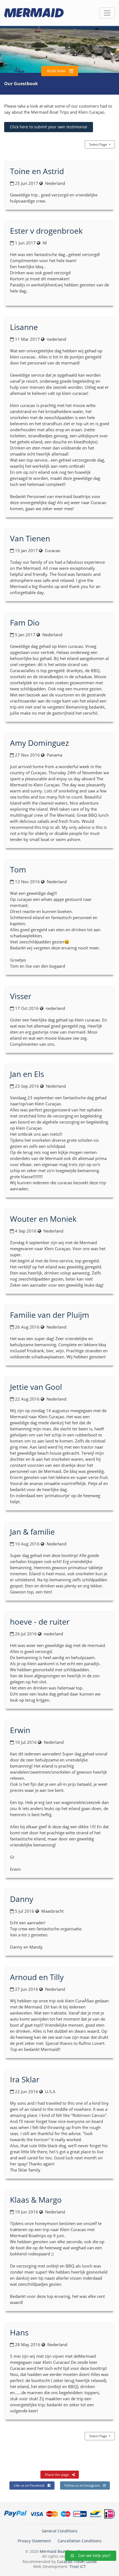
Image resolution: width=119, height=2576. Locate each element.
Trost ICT (78, 2566)
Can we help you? (94, 2555)
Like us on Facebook (29, 2485)
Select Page (102, 144)
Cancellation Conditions (80, 2541)
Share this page (57, 2475)
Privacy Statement (34, 2541)
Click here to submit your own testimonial (49, 127)
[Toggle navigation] (107, 13)
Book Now (56, 71)
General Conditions (60, 2531)
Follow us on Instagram (82, 2485)
